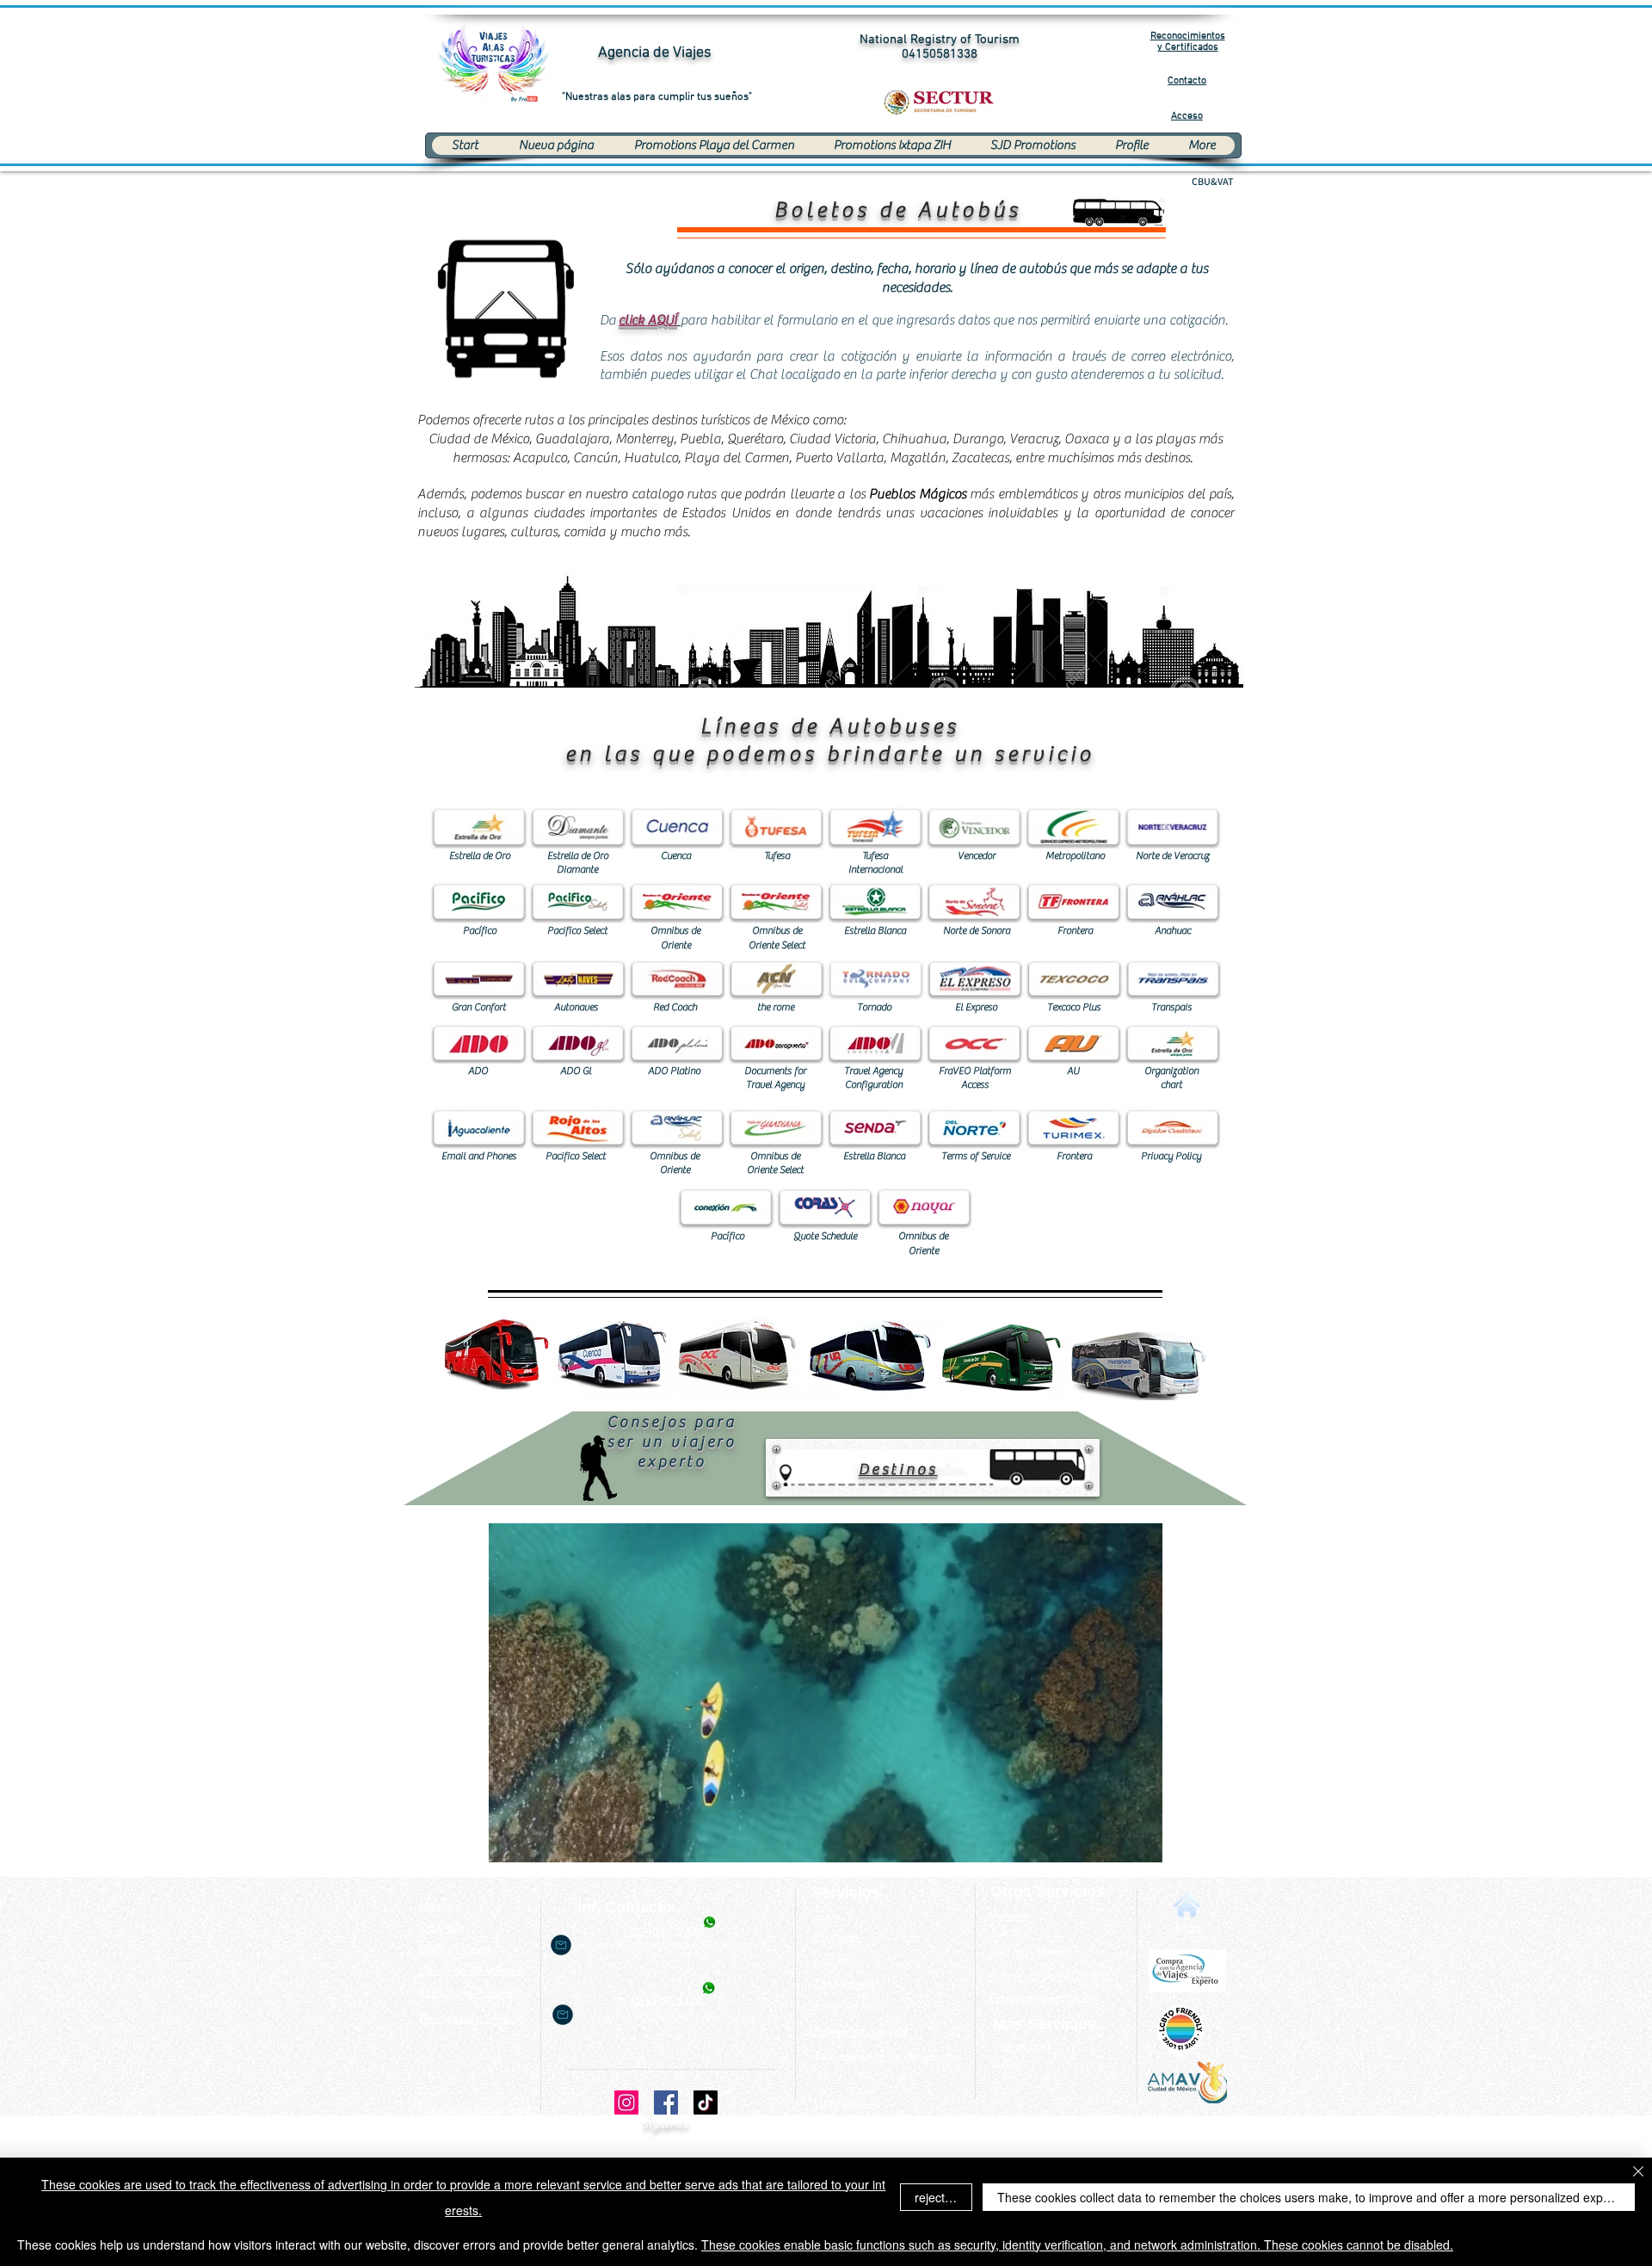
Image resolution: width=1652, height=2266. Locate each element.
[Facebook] (666, 2102)
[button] (648, 321)
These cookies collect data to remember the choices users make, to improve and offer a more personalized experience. (1316, 2197)
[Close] (1638, 2173)
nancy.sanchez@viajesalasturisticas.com (678, 2015)
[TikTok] (706, 2102)
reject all (937, 2197)
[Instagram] (626, 2102)
